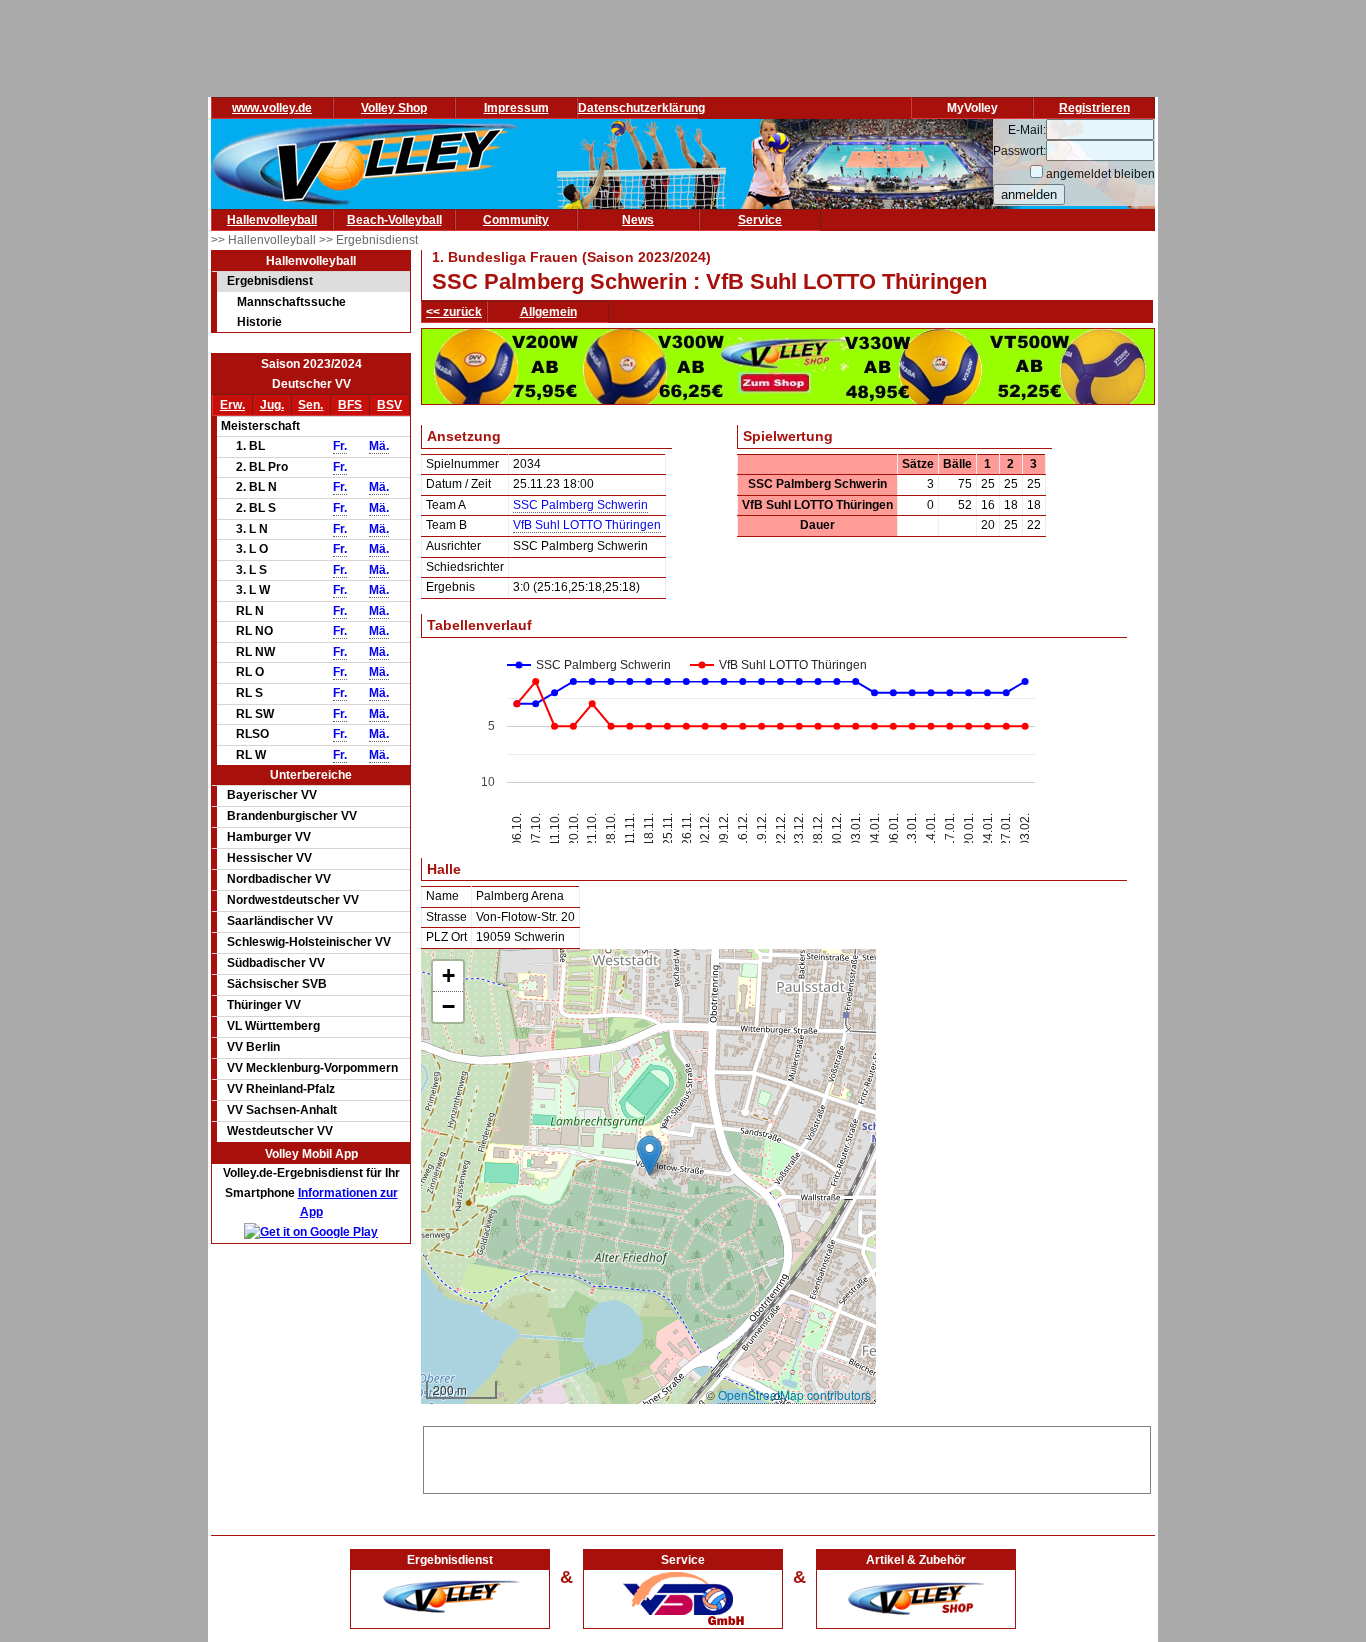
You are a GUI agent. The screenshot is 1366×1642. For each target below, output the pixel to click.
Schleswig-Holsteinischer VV (309, 942)
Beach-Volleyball (394, 220)
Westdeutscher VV (280, 1131)
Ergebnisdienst (270, 281)
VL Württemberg (273, 1026)
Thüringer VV (264, 1005)
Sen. (310, 405)
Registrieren (1094, 108)
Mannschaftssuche (291, 302)
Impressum (516, 108)
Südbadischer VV (276, 963)
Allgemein (548, 312)
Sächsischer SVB (277, 984)
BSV (389, 405)
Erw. (232, 405)
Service (760, 220)
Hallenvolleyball (272, 220)
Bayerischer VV (272, 795)
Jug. (272, 405)
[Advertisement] (787, 1457)
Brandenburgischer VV (292, 816)
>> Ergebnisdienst (368, 240)
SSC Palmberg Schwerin (580, 505)
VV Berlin (253, 1047)
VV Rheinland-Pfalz (281, 1089)
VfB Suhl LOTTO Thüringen (587, 525)
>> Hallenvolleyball (265, 240)
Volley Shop (394, 108)
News (638, 220)
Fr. (340, 446)
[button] (649, 1155)
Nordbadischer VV (279, 879)
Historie (259, 322)
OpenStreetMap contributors (794, 1394)
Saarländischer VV (280, 921)
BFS (350, 405)
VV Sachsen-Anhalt (282, 1110)
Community (516, 220)
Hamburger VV (269, 837)
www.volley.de (272, 108)
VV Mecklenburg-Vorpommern (312, 1068)
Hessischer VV (269, 858)
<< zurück (454, 312)
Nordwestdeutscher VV (293, 900)
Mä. (379, 446)
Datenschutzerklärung (641, 108)
